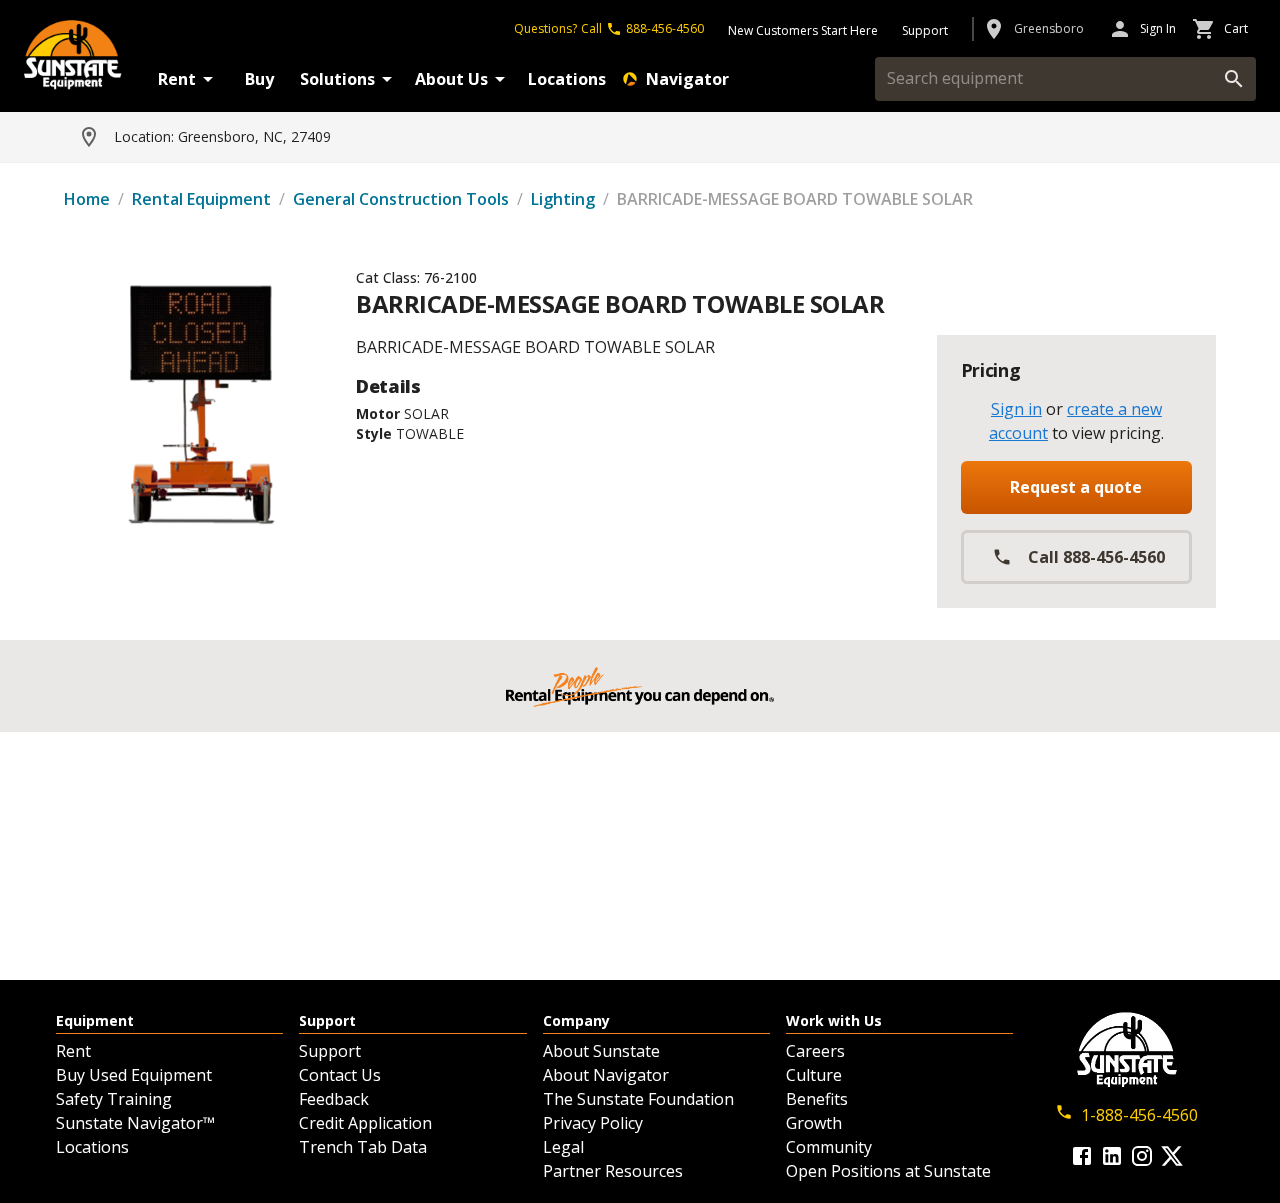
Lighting (563, 199)
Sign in (1016, 409)
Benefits (817, 1099)
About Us (451, 79)
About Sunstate (601, 1051)
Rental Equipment (201, 199)
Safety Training (114, 1099)
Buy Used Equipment (134, 1075)
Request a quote (1076, 487)
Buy (259, 79)
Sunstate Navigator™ (135, 1123)
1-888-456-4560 (1139, 1115)
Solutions (337, 79)
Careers (815, 1051)
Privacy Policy (593, 1123)
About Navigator (606, 1075)
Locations (567, 79)
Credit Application (365, 1123)
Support (330, 1051)
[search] (1234, 79)
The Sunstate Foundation (638, 1099)
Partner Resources (613, 1171)
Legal (563, 1147)
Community (829, 1147)
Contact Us (340, 1075)
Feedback (334, 1099)
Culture (814, 1075)
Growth (814, 1123)
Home (87, 199)
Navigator (687, 79)
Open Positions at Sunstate (888, 1171)
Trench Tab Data (363, 1147)
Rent (177, 79)
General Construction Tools (401, 199)
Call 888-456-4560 (1096, 557)
